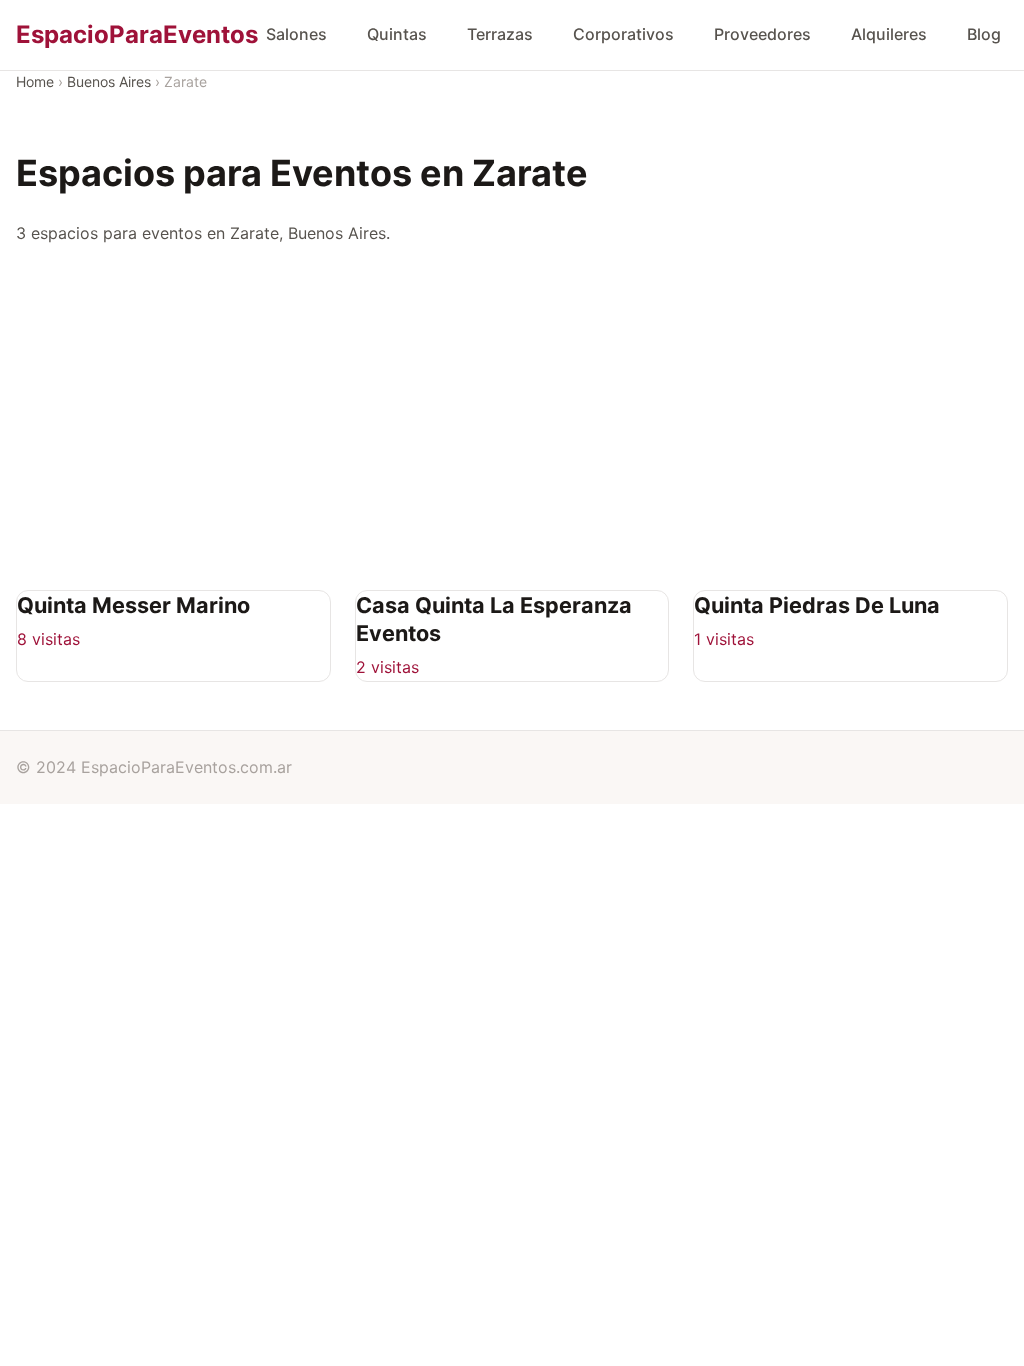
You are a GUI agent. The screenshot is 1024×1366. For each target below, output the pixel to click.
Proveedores (762, 34)
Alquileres (889, 34)
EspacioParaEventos (137, 34)
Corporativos (623, 34)
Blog (984, 34)
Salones (296, 34)
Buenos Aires (109, 81)
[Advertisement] (520, 418)
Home (35, 81)
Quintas (397, 34)
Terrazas (500, 34)
